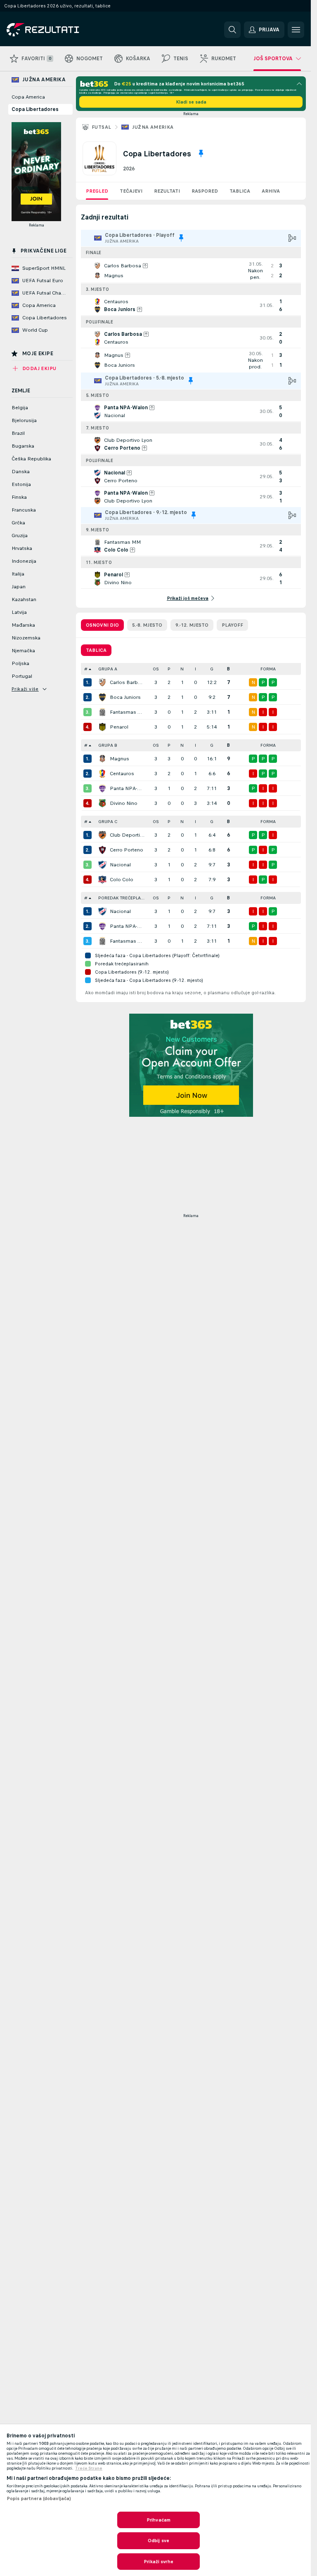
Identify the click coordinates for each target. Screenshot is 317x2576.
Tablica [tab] (96, 650)
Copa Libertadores (35, 109)
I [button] (195, 669)
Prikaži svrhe (158, 2562)
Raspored (205, 191)
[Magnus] (102, 759)
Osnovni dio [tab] (102, 625)
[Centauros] (102, 774)
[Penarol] (102, 727)
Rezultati (167, 191)
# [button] (86, 669)
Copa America (28, 97)
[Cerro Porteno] (102, 850)
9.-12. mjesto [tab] (192, 625)
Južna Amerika (153, 127)
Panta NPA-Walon (127, 788)
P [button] (169, 669)
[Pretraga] (232, 30)
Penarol (119, 727)
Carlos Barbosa (127, 682)
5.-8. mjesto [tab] (147, 625)
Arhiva (271, 191)
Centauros (122, 774)
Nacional (120, 865)
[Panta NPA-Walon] (102, 788)
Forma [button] (268, 669)
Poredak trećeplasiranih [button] (124, 898)
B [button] (228, 669)
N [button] (182, 669)
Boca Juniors (125, 697)
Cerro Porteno (127, 850)
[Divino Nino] (102, 803)
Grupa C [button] (108, 822)
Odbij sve (158, 2541)
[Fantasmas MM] (102, 712)
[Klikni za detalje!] (191, 271)
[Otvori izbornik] (296, 30)
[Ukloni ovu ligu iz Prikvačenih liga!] (201, 153)
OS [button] (156, 669)
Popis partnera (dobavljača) (39, 2498)
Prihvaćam (158, 2520)
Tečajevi (131, 191)
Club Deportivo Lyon (127, 835)
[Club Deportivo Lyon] (102, 835)
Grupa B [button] (108, 745)
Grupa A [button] (108, 669)
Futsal (101, 127)
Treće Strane (89, 2468)
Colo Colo (122, 880)
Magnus (119, 759)
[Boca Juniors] (102, 697)
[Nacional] (102, 865)
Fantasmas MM (127, 712)
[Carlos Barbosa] (102, 682)
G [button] (212, 669)
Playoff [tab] (232, 625)
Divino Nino (124, 803)
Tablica (240, 191)
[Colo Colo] (102, 880)
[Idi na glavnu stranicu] (63, 30)
